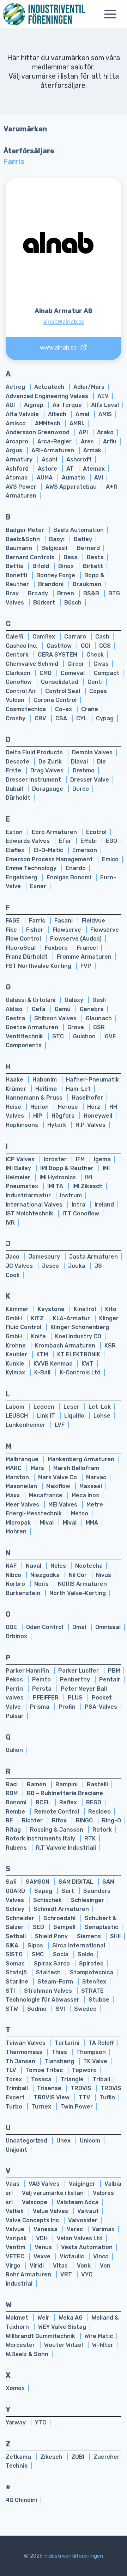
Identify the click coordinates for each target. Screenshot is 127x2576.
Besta (95, 557)
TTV (85, 2097)
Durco (81, 789)
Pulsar (15, 1716)
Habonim (45, 1080)
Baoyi (58, 539)
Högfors (64, 1116)
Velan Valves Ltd (80, 2238)
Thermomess (25, 2052)
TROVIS (82, 2088)
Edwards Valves (28, 841)
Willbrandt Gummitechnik (41, 2336)
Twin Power (77, 2107)
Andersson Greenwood (38, 432)
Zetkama (19, 2457)
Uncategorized (27, 2141)
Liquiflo (75, 1416)
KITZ (38, 1318)
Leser (72, 1407)
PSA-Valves (101, 1707)
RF (10, 1820)
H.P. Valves (90, 1125)
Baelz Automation (78, 530)
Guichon (85, 1036)
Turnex (42, 2107)
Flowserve (68, 930)
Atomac (17, 478)
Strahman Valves (49, 1991)
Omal (80, 1627)
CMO (46, 673)
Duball (15, 789)
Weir (44, 2318)
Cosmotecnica (26, 709)
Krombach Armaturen (66, 1346)
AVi (99, 478)
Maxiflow (59, 1486)
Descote (18, 762)
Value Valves (51, 2211)
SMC (38, 1954)
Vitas (61, 2266)
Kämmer (18, 1309)
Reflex (69, 1802)
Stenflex (94, 1982)
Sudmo (38, 2009)
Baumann (20, 548)
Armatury (20, 459)
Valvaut (88, 2211)
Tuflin (107, 2097)
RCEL (44, 1802)
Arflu (110, 441)
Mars (38, 1468)
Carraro (76, 637)
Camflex (44, 637)
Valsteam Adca (77, 2202)
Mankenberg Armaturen (81, 1459)
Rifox (60, 1820)
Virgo (14, 2266)
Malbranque (23, 1459)
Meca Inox (85, 1495)
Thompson (91, 2052)
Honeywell (98, 1116)
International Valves (35, 1205)
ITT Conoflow (81, 1213)
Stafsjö (17, 1972)
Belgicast (55, 548)
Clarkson (19, 673)
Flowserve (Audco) (76, 939)
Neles (59, 1566)
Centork (18, 655)
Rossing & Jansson (57, 1830)
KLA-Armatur (72, 1318)
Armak (92, 450)
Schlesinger (87, 1900)
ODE (12, 1627)
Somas (16, 1964)
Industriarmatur (29, 1195)
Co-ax (64, 709)
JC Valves (20, 1266)
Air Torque (68, 405)
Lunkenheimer (26, 1425)
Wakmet (18, 2318)
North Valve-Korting (78, 1593)
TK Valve (95, 2061)
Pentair (110, 1679)
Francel (87, 948)
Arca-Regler (55, 441)
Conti (95, 682)
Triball (101, 2079)
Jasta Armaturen (93, 1257)
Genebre (92, 1009)
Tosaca (42, 2079)
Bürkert (45, 603)
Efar (66, 841)
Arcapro (18, 441)
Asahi (50, 459)
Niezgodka (46, 1575)
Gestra (16, 1018)
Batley (83, 539)
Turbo (15, 2107)
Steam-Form (56, 1982)
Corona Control (55, 700)
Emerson (85, 850)
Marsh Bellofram (76, 1468)
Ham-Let (78, 1089)
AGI (11, 405)
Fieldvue (93, 921)
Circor (77, 664)
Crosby (16, 718)
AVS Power (22, 487)
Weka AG (71, 2318)
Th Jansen (21, 2061)
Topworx (84, 2070)
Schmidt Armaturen (61, 1909)
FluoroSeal (21, 948)
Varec (75, 2229)
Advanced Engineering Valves (48, 396)
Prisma (40, 1707)
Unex (64, 2141)
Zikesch (52, 2457)
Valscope (35, 2202)
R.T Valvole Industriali (66, 1848)
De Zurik (51, 762)
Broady (39, 593)
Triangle (73, 2079)
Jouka (77, 1266)
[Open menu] (114, 14)
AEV (103, 396)
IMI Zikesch (87, 1186)
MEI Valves (64, 1505)
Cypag (105, 718)
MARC (14, 1468)
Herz (94, 1107)
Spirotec (91, 1964)
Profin (68, 1707)
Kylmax (16, 1372)
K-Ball (43, 1372)
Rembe (16, 1812)
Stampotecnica (92, 1972)
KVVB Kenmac (54, 1364)
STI (11, 1991)
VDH (43, 2238)
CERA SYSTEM (58, 655)
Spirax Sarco (53, 1964)
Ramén (37, 1784)
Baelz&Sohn (23, 539)
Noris (42, 1584)
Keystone (52, 1309)
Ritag (14, 1830)
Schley (16, 1909)
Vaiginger (83, 2184)
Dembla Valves (92, 752)
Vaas (13, 2184)
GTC (59, 1036)
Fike (12, 930)
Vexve (43, 2256)
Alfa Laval (105, 405)
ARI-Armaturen (53, 450)
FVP (86, 966)
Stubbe (99, 2000)
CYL (82, 718)
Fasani (64, 921)
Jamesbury (45, 1257)
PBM (114, 1671)
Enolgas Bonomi (69, 877)
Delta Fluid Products (35, 752)
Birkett (93, 566)
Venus (44, 2247)
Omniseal (108, 1627)
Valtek (15, 2211)
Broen (66, 593)
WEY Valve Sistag (62, 2327)
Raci (12, 1784)
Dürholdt (18, 798)
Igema (102, 1159)
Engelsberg (22, 877)
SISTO (15, 1954)
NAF (12, 1566)
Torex (14, 2079)
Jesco (51, 1266)
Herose (69, 1107)
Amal (83, 414)
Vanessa (46, 2229)
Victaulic (72, 2256)
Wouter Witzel (64, 2345)
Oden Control (45, 1627)
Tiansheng (60, 2061)
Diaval (80, 762)
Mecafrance (46, 1495)
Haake (15, 1080)
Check (95, 655)
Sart (68, 1891)
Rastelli (97, 1784)
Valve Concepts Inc (33, 2220)
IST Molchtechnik (30, 1213)
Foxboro (57, 948)
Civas (101, 664)
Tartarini (68, 2043)
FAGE (13, 921)
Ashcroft (79, 459)
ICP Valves (21, 1159)
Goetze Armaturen (33, 1027)
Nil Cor (78, 1575)
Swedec (85, 2009)
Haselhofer (87, 1098)
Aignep (34, 405)
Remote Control (57, 1812)
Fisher (35, 930)
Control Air (22, 691)
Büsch (73, 603)
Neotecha (89, 1566)
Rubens (17, 1848)
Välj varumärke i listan (53, 2193)
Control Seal (63, 691)
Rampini (67, 1784)
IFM (81, 1159)
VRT (67, 2274)
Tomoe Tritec (45, 2070)
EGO (111, 841)
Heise (14, 1107)
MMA (92, 1523)
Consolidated (60, 682)
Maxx (13, 1495)
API (84, 432)
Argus (15, 450)
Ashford (18, 469)
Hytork (58, 1125)
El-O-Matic (49, 850)
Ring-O (111, 1820)
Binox (67, 566)
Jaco (13, 1257)
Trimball (17, 2088)
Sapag (44, 1891)
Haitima (47, 1089)
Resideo (99, 1812)
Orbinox (16, 1636)
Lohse (102, 1416)
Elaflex (16, 850)
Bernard (88, 548)
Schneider (21, 1918)
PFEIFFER (46, 1698)
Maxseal (91, 1486)
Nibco (14, 1575)
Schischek (48, 1900)
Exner (38, 886)
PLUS (76, 1698)
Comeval (73, 673)
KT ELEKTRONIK (79, 1354)
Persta (43, 1689)
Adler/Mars (89, 387)
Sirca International (79, 1945)
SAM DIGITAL (77, 1882)
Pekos (15, 1679)
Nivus (104, 1575)
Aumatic (74, 478)
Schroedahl (60, 1918)
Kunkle (16, 1364)
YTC (41, 2422)
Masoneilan (22, 1486)
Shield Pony (52, 1936)
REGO (94, 1802)
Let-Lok (100, 1407)
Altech (58, 414)
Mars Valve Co (58, 1477)
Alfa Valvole (23, 414)
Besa (71, 557)
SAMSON (38, 1882)
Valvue (16, 2229)
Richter (33, 1820)
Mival (47, 1523)
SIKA (13, 1945)
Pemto (42, 1679)
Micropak (19, 1523)
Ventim (16, 2247)
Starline (18, 1982)
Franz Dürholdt (27, 957)
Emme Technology (32, 868)
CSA (62, 718)
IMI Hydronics (58, 1177)
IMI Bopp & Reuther (68, 1168)
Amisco (16, 423)
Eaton (15, 832)
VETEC (16, 2256)
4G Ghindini (21, 2500)
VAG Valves (45, 2184)
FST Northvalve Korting (39, 966)
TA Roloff (101, 2043)
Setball (16, 1936)
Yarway (16, 2422)
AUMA (45, 478)
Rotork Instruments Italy (41, 1839)
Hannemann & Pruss (35, 1098)
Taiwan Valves (26, 2043)
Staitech (49, 1972)
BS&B (92, 593)
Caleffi (15, 637)
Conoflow (19, 682)
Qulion (14, 1750)
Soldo (86, 1954)
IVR (10, 1223)
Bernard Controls (31, 557)
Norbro (16, 1584)
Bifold (41, 566)
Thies (60, 2052)
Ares (88, 441)
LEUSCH (17, 1416)
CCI (86, 646)
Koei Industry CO (78, 1336)
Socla (61, 1954)
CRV (41, 718)
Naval (34, 1566)
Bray (13, 593)
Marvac (96, 1477)
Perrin (15, 1689)
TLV (12, 2070)
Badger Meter (26, 530)
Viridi (37, 2266)
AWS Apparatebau (72, 487)
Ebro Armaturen (55, 832)
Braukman (87, 584)
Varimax (103, 2229)
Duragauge (48, 789)
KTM (43, 1354)
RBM (12, 1793)
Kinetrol (86, 1309)
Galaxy (75, 1000)
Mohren (16, 1531)
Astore (48, 469)
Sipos (36, 1945)
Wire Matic (99, 2336)
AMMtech (48, 423)
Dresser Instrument (34, 780)
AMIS (105, 414)
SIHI (115, 1936)
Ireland (104, 1205)
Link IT (47, 1416)
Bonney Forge (56, 575)
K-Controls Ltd (80, 1372)
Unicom (90, 2141)
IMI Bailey (19, 1168)
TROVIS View (52, 2097)
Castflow (60, 646)
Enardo (76, 868)
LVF (60, 1425)
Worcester (21, 2345)
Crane (90, 709)
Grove (76, 1027)
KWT (87, 1364)
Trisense (50, 2088)
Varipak (17, 2238)
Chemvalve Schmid (33, 664)
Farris (38, 921)
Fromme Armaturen (84, 957)
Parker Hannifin (28, 1671)
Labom (16, 1407)
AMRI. (77, 423)
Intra (79, 1205)
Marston (18, 1477)
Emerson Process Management (50, 859)
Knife (39, 1336)
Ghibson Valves (56, 1018)
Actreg (16, 387)
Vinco (101, 2256)
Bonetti (17, 575)
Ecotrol (96, 832)
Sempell (65, 1927)
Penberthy (76, 1679)
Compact (107, 673)
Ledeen (45, 1407)
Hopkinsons (23, 1125)
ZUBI (78, 2457)
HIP (38, 1116)
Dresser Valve (90, 780)
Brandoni (52, 584)
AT (71, 469)
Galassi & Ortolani (31, 1000)
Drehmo (84, 770)
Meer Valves (23, 1505)
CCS (105, 646)
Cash (102, 637)
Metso (80, 1513)
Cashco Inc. (22, 646)
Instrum (71, 1195)
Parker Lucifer (79, 1671)
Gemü (63, 1009)
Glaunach (99, 1018)
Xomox (15, 2388)
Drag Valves (48, 770)
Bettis (15, 566)
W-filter (103, 2345)
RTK (90, 1839)
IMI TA (56, 1186)
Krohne (16, 1346)
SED (39, 1927)
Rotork (102, 1830)
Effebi (89, 841)
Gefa (39, 1009)
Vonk (84, 2266)
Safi (12, 1882)
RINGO (85, 1820)
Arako (105, 432)
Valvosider (83, 2220)
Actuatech (50, 387)
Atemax (94, 469)
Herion (40, 1107)
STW (13, 2009)
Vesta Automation (87, 2247)
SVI (61, 2009)
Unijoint (16, 2150)
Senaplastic (101, 1927)
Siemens (90, 1936)
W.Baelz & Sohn (27, 2354)
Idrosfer (56, 1159)
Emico (110, 859)
